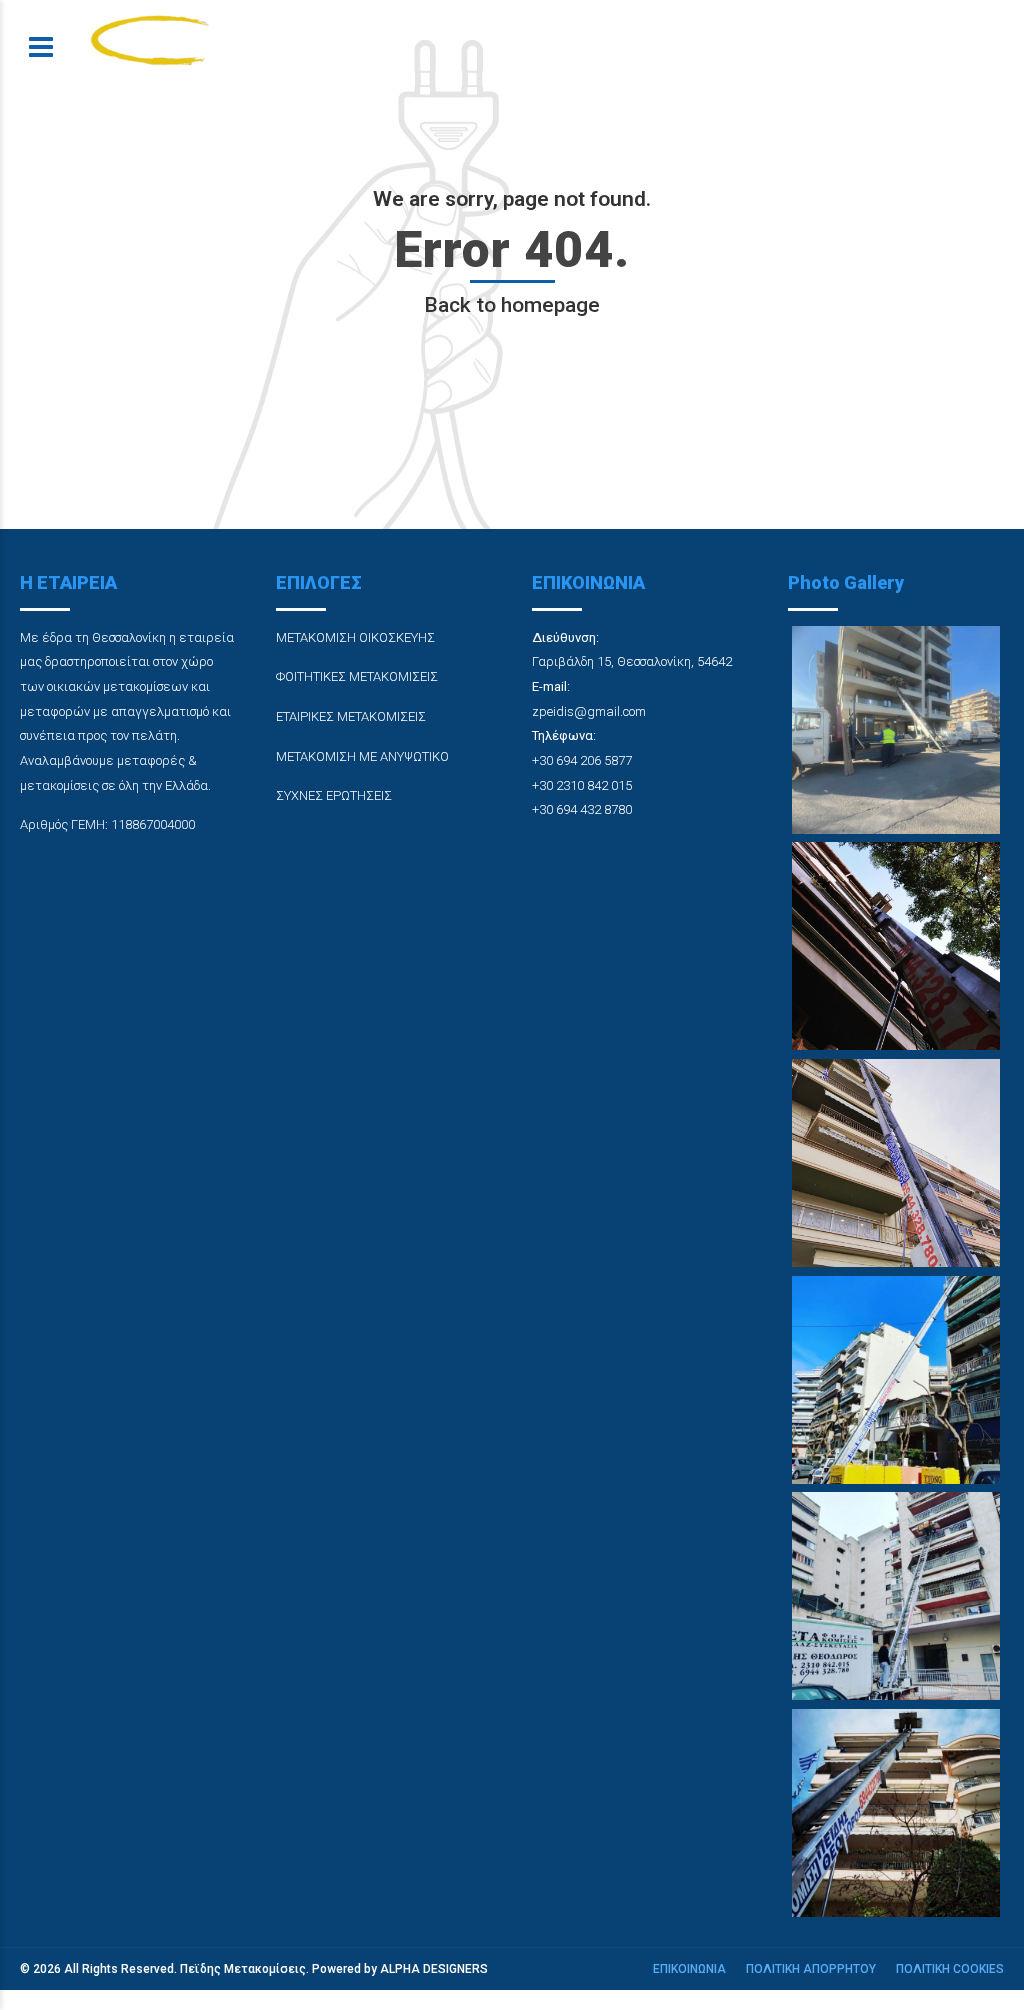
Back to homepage (512, 305)
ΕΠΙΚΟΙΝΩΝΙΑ (689, 1969)
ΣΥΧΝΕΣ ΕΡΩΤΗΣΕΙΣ (334, 795)
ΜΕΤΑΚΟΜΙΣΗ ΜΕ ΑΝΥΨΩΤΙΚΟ (362, 756)
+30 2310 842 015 (582, 785)
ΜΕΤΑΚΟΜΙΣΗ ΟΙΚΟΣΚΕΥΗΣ (355, 637)
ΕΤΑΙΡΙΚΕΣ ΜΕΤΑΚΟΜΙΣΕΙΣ (351, 716)
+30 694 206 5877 (582, 760)
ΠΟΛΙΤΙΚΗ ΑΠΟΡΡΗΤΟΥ (811, 1969)
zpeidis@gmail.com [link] (589, 711)
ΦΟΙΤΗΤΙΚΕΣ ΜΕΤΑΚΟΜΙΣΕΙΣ (357, 676)
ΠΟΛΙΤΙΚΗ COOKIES (950, 1969)
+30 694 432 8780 (582, 809)
